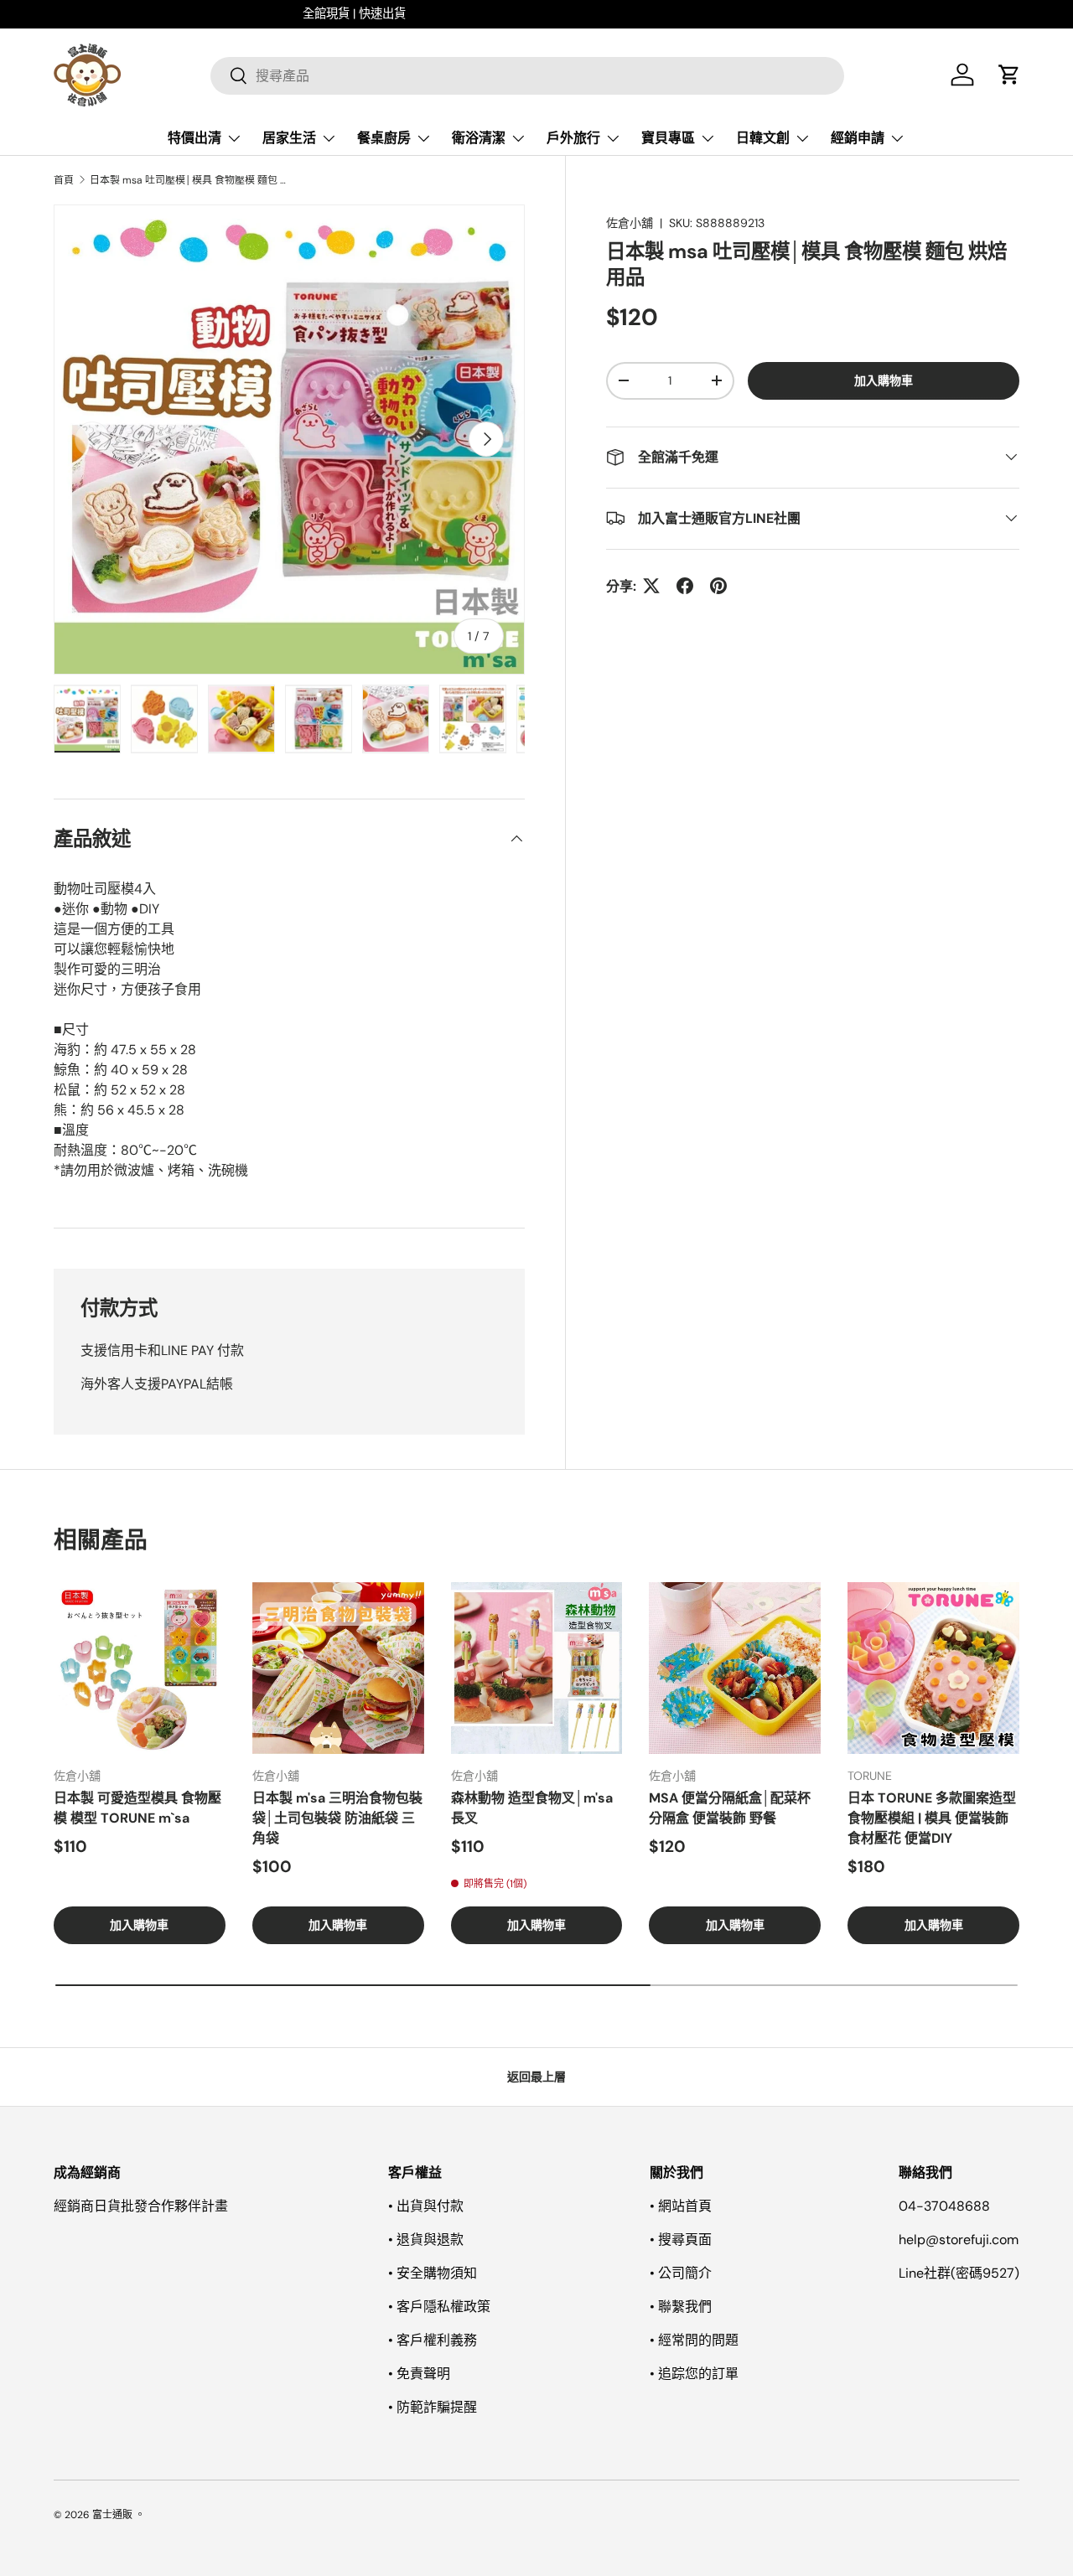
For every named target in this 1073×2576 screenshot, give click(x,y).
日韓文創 (763, 138)
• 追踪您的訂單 (694, 2374)
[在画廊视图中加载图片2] (164, 719)
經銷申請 (858, 138)
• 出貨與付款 (426, 2206)
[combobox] (527, 75)
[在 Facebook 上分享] (685, 586)
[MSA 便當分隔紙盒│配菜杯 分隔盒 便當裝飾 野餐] (735, 1668)
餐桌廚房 (384, 138)
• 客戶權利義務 (433, 2340)
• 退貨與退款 (426, 2240)
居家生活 (289, 138)
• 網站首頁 (681, 2206)
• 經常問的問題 (694, 2340)
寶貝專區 (668, 138)
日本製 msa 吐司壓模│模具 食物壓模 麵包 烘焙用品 (190, 180)
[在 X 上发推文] (651, 586)
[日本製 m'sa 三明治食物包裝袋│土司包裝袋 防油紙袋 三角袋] (338, 1668)
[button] (1009, 75)
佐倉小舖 (630, 223)
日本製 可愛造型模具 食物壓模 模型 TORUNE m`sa (137, 1808)
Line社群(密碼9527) (959, 2273)
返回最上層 (536, 2077)
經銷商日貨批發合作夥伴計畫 (141, 2206)
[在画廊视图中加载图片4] (319, 719)
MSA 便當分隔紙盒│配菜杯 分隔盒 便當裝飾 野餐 (730, 1808)
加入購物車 (884, 380)
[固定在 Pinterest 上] (718, 586)
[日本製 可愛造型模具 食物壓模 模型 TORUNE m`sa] (140, 1668)
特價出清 (194, 138)
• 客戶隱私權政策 (439, 2307)
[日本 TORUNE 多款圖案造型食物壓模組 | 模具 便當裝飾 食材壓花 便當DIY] (933, 1668)
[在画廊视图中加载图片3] (241, 719)
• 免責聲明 (419, 2374)
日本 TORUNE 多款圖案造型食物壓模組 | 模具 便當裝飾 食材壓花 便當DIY (932, 1818)
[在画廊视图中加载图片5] (396, 719)
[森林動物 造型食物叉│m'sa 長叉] (537, 1668)
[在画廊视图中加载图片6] (473, 719)
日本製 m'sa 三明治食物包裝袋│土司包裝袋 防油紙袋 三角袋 (337, 1818)
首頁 (64, 180)
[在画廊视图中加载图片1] (87, 719)
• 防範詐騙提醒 (433, 2407)
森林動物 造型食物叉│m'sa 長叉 (532, 1808)
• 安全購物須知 (433, 2273)
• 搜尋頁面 (681, 2240)
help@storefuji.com (959, 2240)
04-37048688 (944, 2206)
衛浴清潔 (479, 138)
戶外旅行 (573, 138)
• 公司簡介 (681, 2273)
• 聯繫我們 (681, 2307)
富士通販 (112, 2515)
